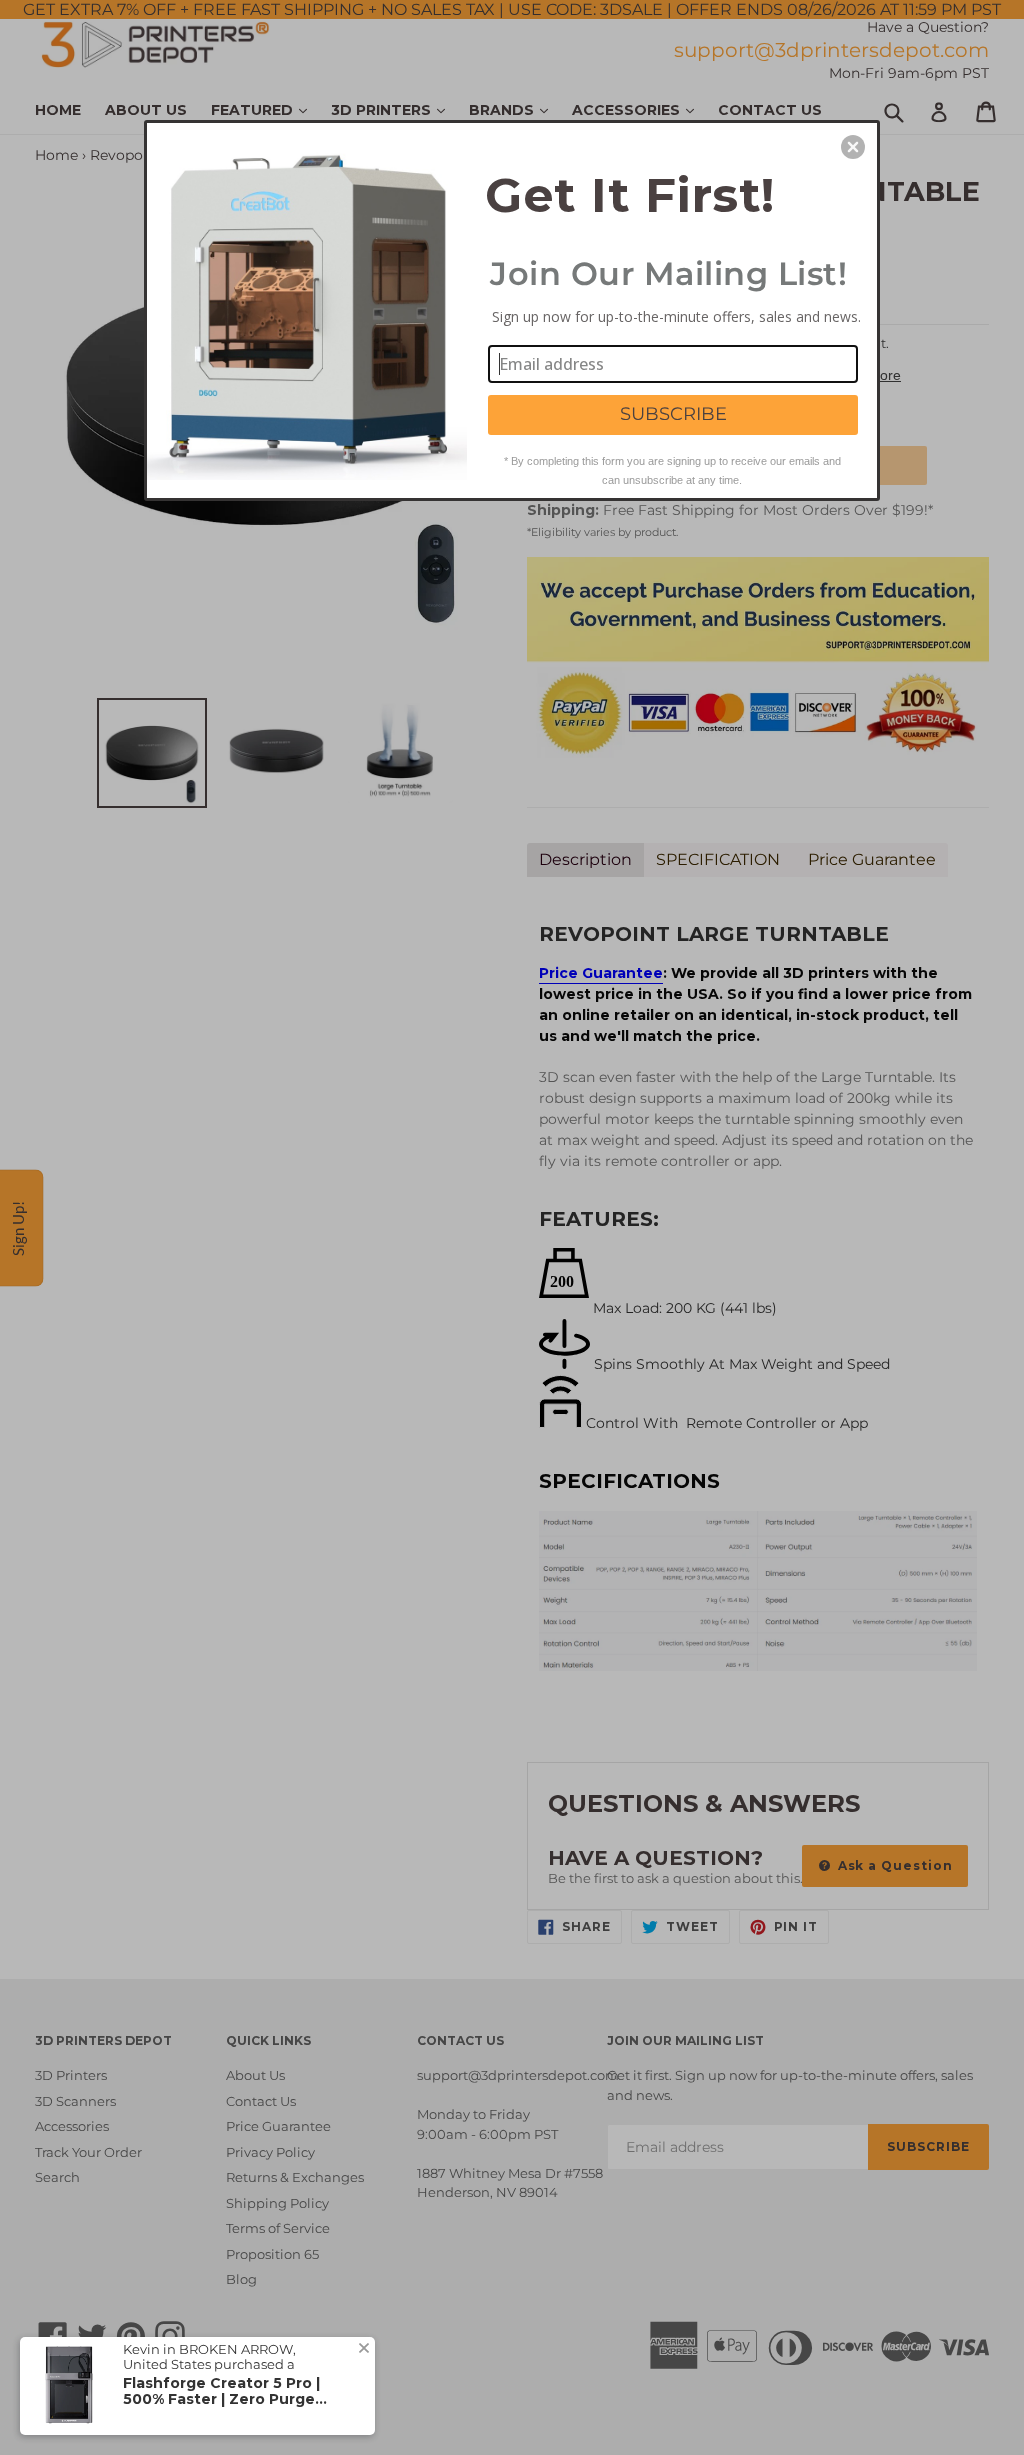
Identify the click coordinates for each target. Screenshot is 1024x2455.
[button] (853, 147)
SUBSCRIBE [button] (673, 414)
